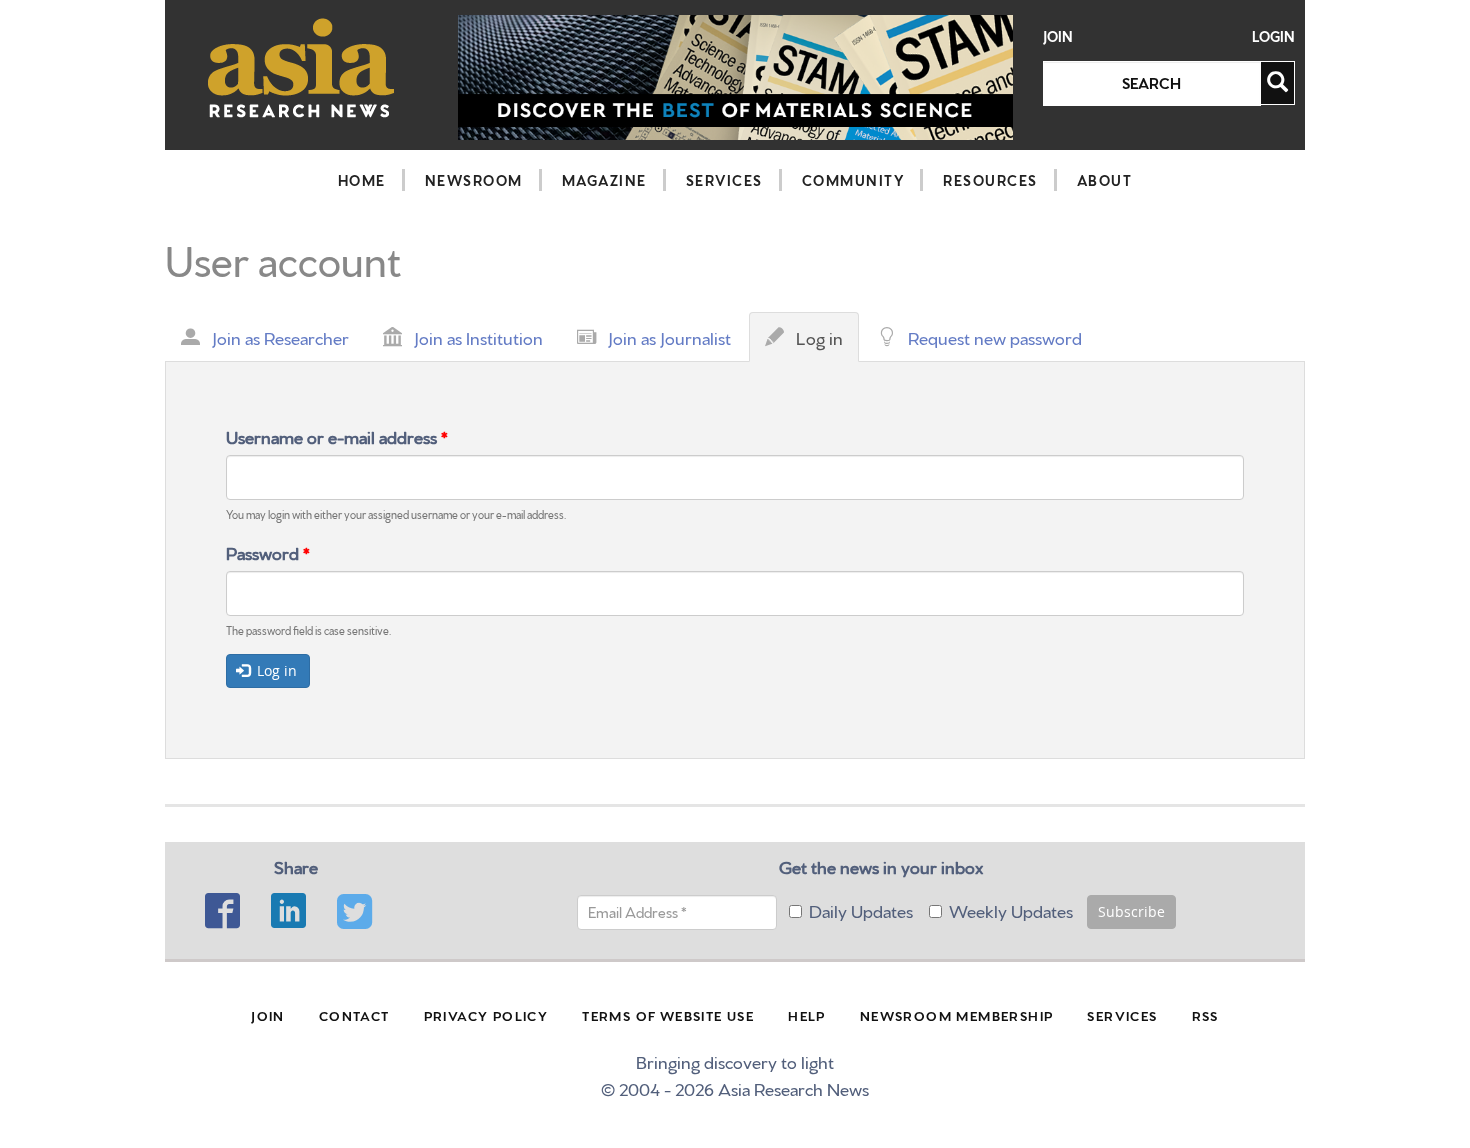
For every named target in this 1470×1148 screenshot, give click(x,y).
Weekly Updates (1011, 909)
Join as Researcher (280, 336)
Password (268, 551)
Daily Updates (861, 909)
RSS (1205, 1015)
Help (807, 1015)
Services (724, 180)
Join (1058, 36)
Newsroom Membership (957, 1015)
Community (853, 180)
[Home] (301, 67)
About (1105, 180)
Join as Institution (478, 336)
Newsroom (474, 180)
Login (1273, 36)
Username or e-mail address (337, 435)
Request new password (995, 336)
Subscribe (1131, 911)
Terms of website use (668, 1015)
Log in (824, 343)
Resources (990, 180)
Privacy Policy (486, 1015)
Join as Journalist (669, 336)
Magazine (604, 180)
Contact (354, 1015)
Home (362, 180)
